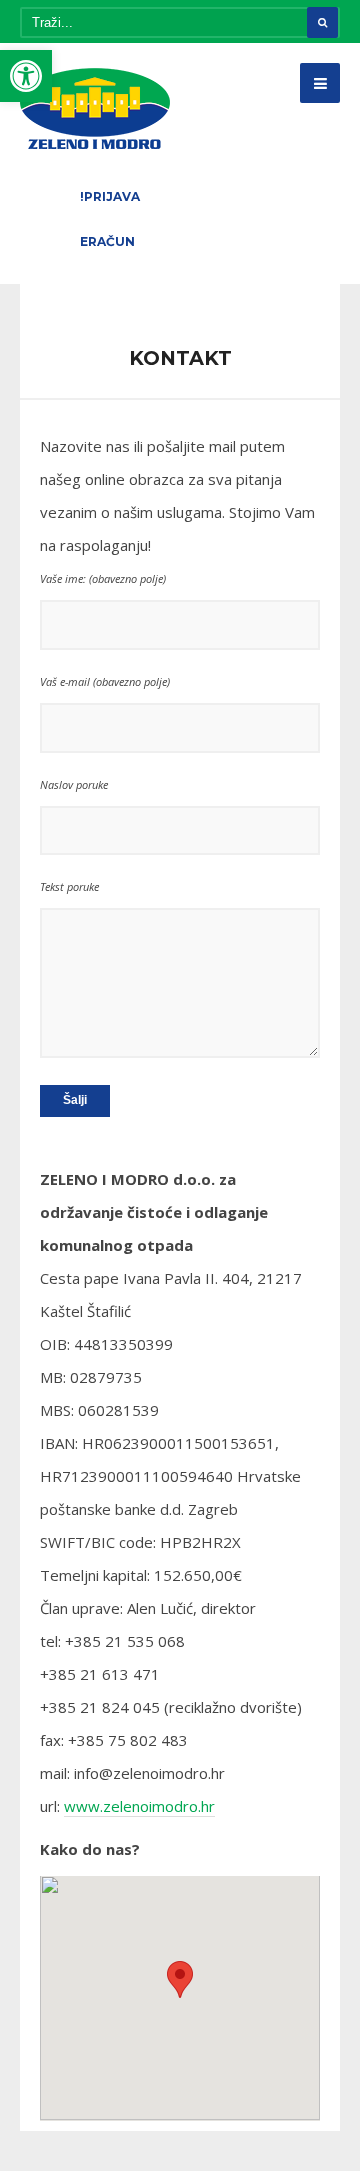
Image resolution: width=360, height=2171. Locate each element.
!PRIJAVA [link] (110, 196)
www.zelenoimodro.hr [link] (139, 1806)
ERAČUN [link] (107, 241)
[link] (26, 76)
